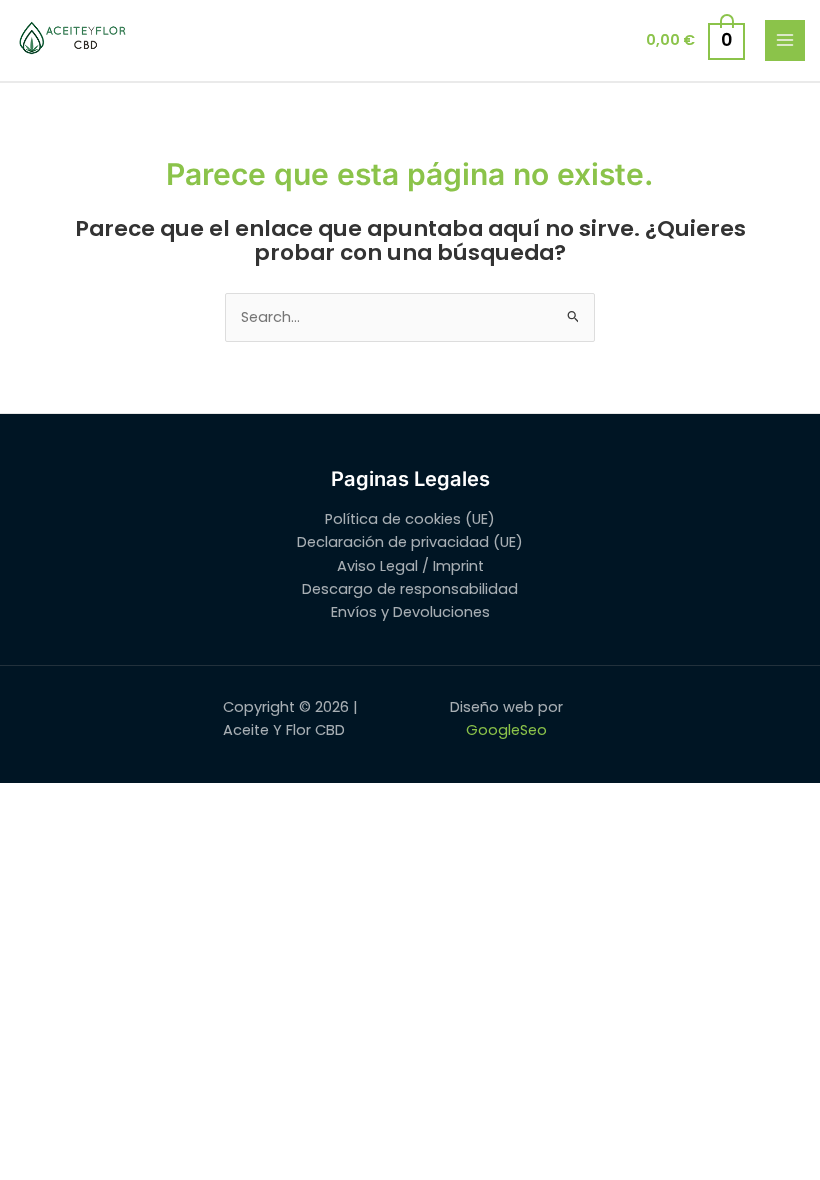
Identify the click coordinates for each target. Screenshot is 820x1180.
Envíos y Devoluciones (410, 612)
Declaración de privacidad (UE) (410, 542)
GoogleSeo (506, 730)
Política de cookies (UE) (410, 519)
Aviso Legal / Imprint (410, 566)
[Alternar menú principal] (785, 40)
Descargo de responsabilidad (410, 589)
